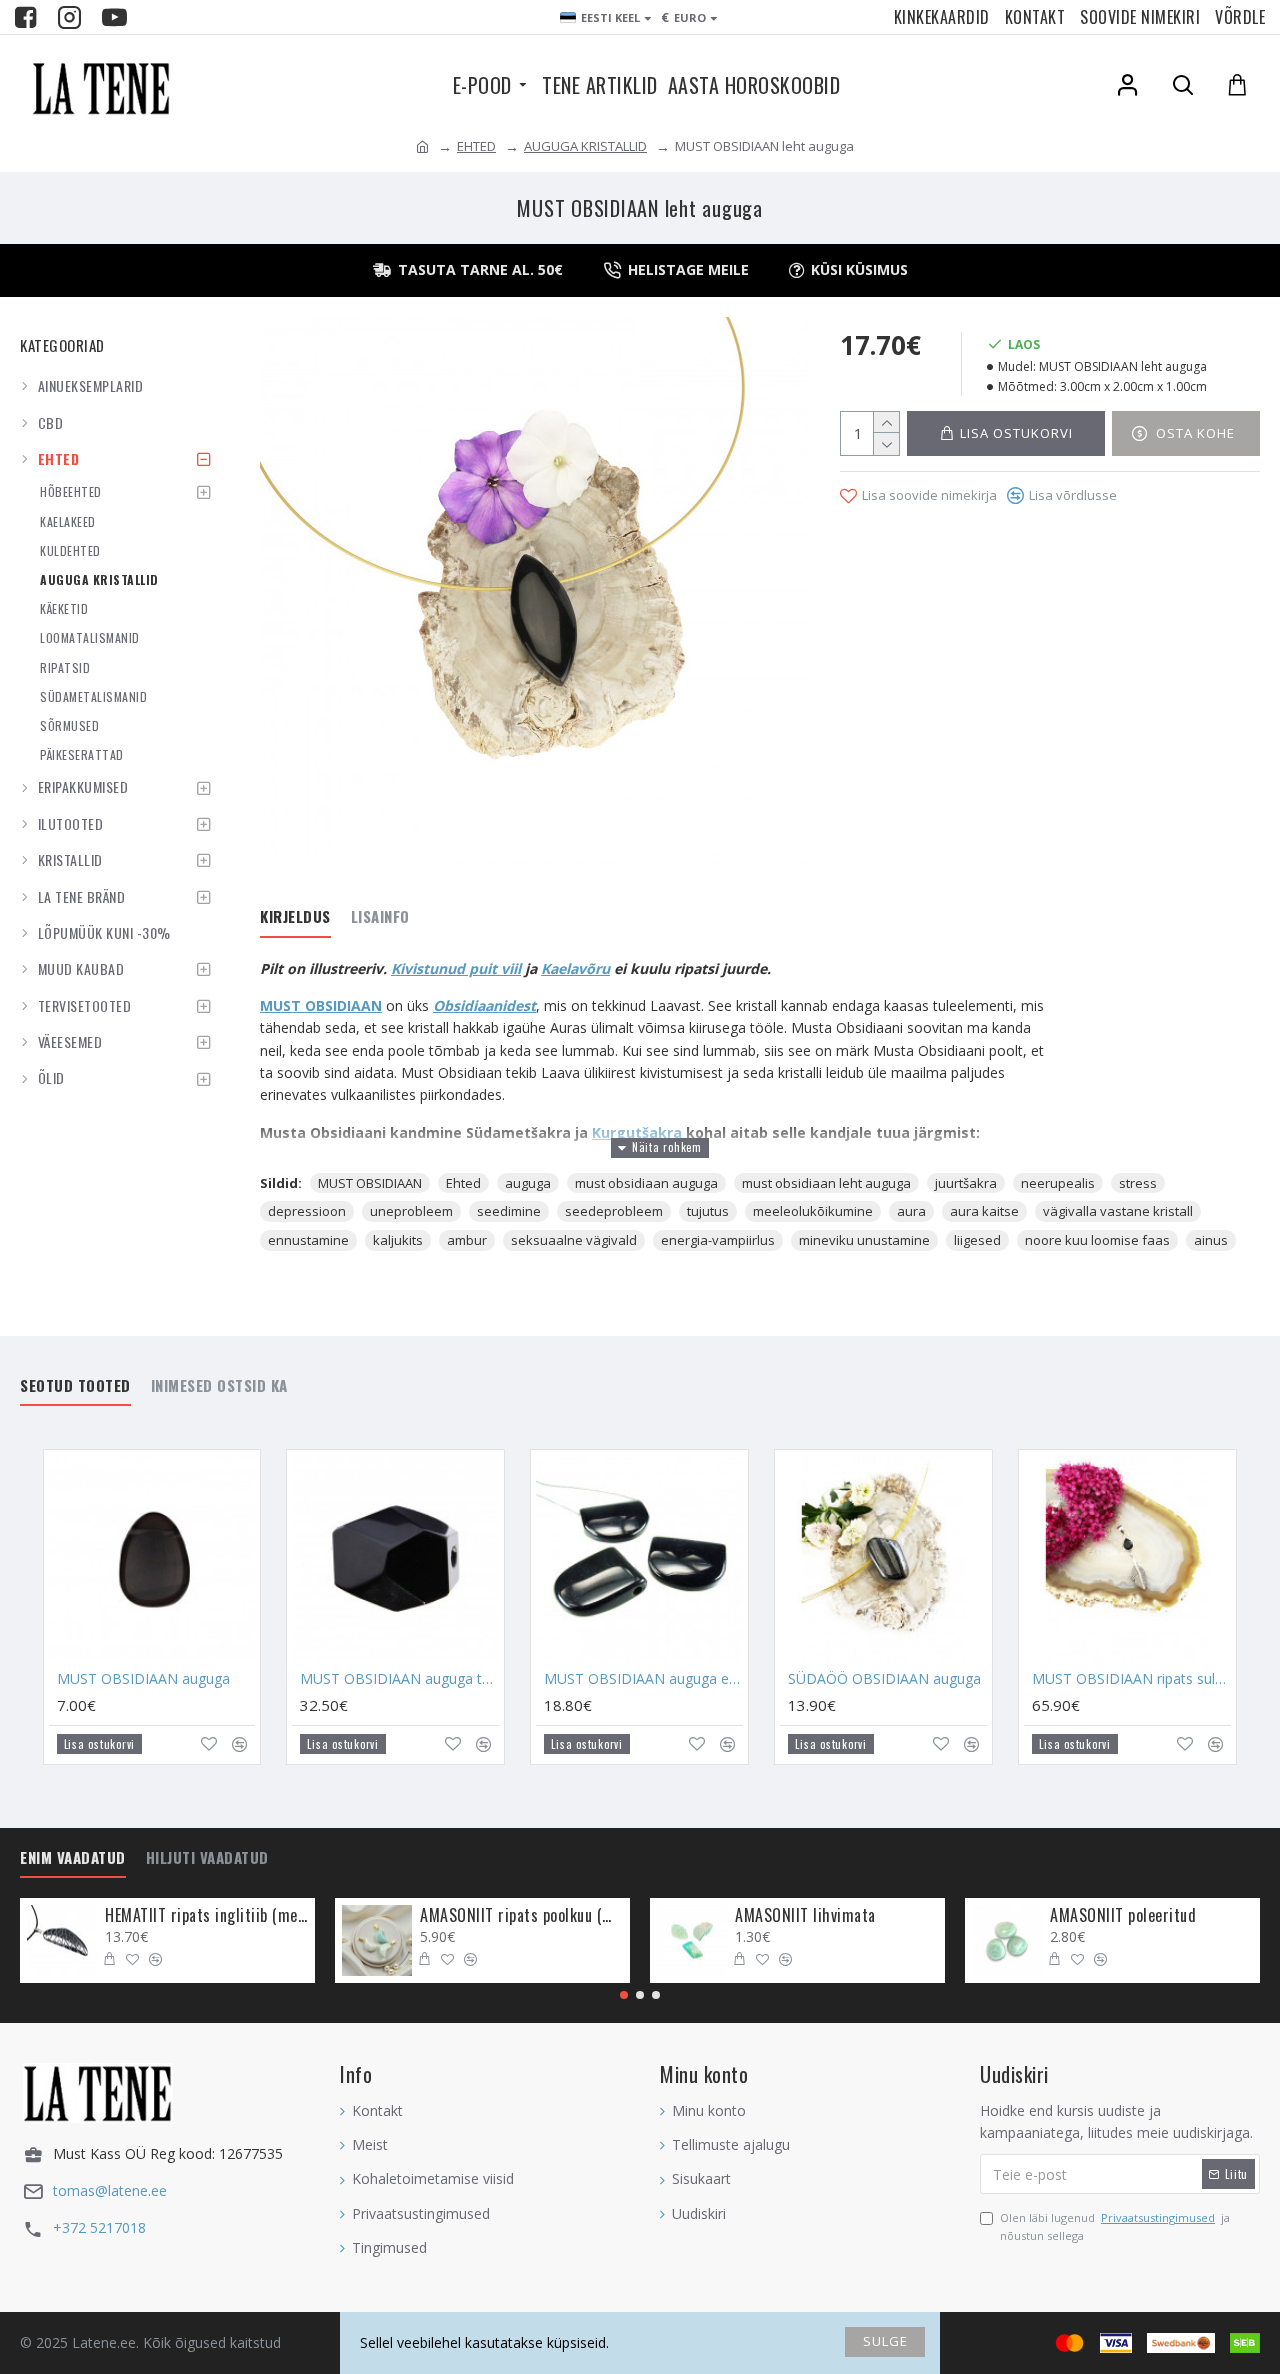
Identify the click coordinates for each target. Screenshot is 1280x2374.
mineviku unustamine (864, 1240)
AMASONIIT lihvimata (805, 1915)
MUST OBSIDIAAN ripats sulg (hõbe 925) (1131, 1679)
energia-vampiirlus (718, 1240)
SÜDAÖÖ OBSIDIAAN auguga (884, 1679)
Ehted (463, 1183)
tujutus (708, 1211)
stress (1138, 1183)
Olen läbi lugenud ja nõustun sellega (1115, 2226)
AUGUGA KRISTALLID (585, 146)
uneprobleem (411, 1211)
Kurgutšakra (639, 1132)
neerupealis (1058, 1183)
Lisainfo (380, 917)
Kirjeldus (295, 917)
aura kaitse (984, 1211)
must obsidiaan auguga (646, 1183)
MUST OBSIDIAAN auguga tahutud (399, 1679)
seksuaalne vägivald (574, 1240)
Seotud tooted (75, 1386)
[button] (624, 1995)
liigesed (977, 1240)
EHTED (476, 146)
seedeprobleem (614, 1211)
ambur (467, 1240)
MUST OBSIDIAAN (321, 1005)
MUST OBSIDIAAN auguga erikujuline (643, 1679)
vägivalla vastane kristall (1118, 1211)
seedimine (509, 1211)
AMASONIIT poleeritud (1123, 1915)
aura (911, 1211)
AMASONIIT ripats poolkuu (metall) (521, 1915)
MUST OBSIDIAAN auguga (143, 1679)
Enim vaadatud (73, 1858)
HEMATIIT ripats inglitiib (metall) (206, 1915)
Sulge (885, 2341)
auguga (528, 1183)
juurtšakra (966, 1183)
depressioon (307, 1211)
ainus (1211, 1240)
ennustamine (308, 1240)
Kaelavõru (575, 968)
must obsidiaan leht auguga (826, 1183)
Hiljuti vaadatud (207, 1858)
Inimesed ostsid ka (219, 1386)
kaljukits (398, 1240)
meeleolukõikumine (813, 1211)
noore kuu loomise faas (1097, 1240)
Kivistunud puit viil (456, 968)
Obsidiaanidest (484, 1005)
